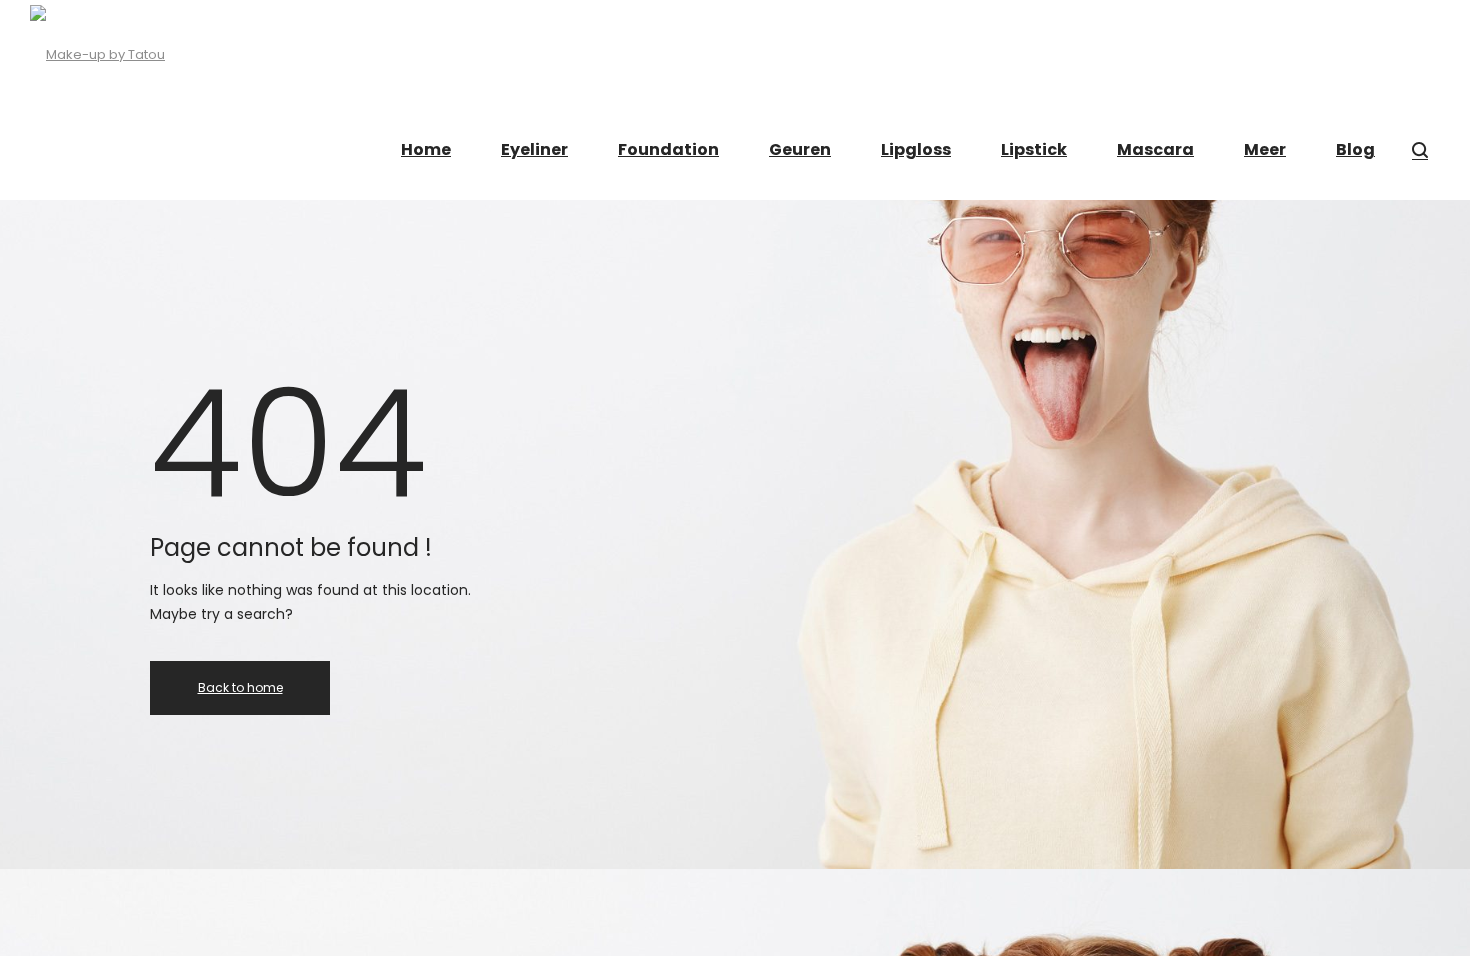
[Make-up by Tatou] (97, 50)
